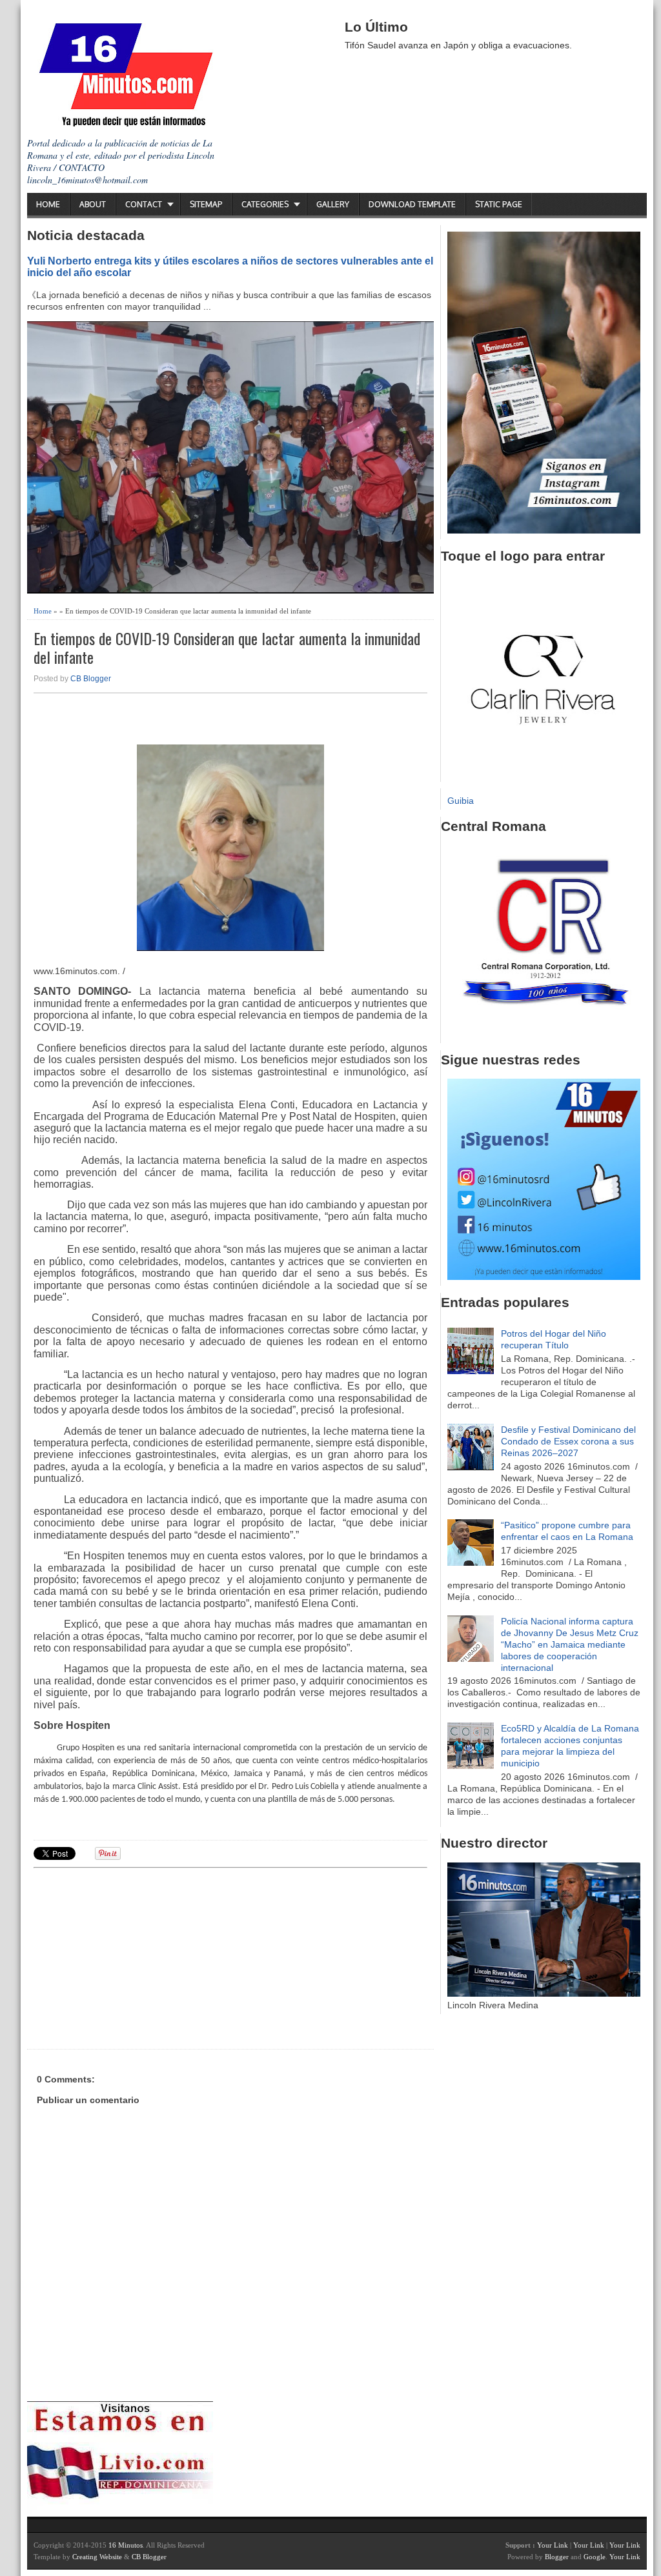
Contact (144, 204)
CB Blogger (91, 679)
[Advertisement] (134, 1957)
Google (595, 2557)
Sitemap (206, 204)
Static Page (499, 204)
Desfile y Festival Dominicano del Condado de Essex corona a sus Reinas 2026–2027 (568, 1441)
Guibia (461, 801)
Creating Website (97, 2557)
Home (48, 204)
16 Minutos (126, 2545)
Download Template (412, 204)
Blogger (557, 2557)
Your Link (553, 2545)
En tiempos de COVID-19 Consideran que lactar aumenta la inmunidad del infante (227, 648)
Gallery (333, 204)
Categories (265, 204)
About (93, 204)
